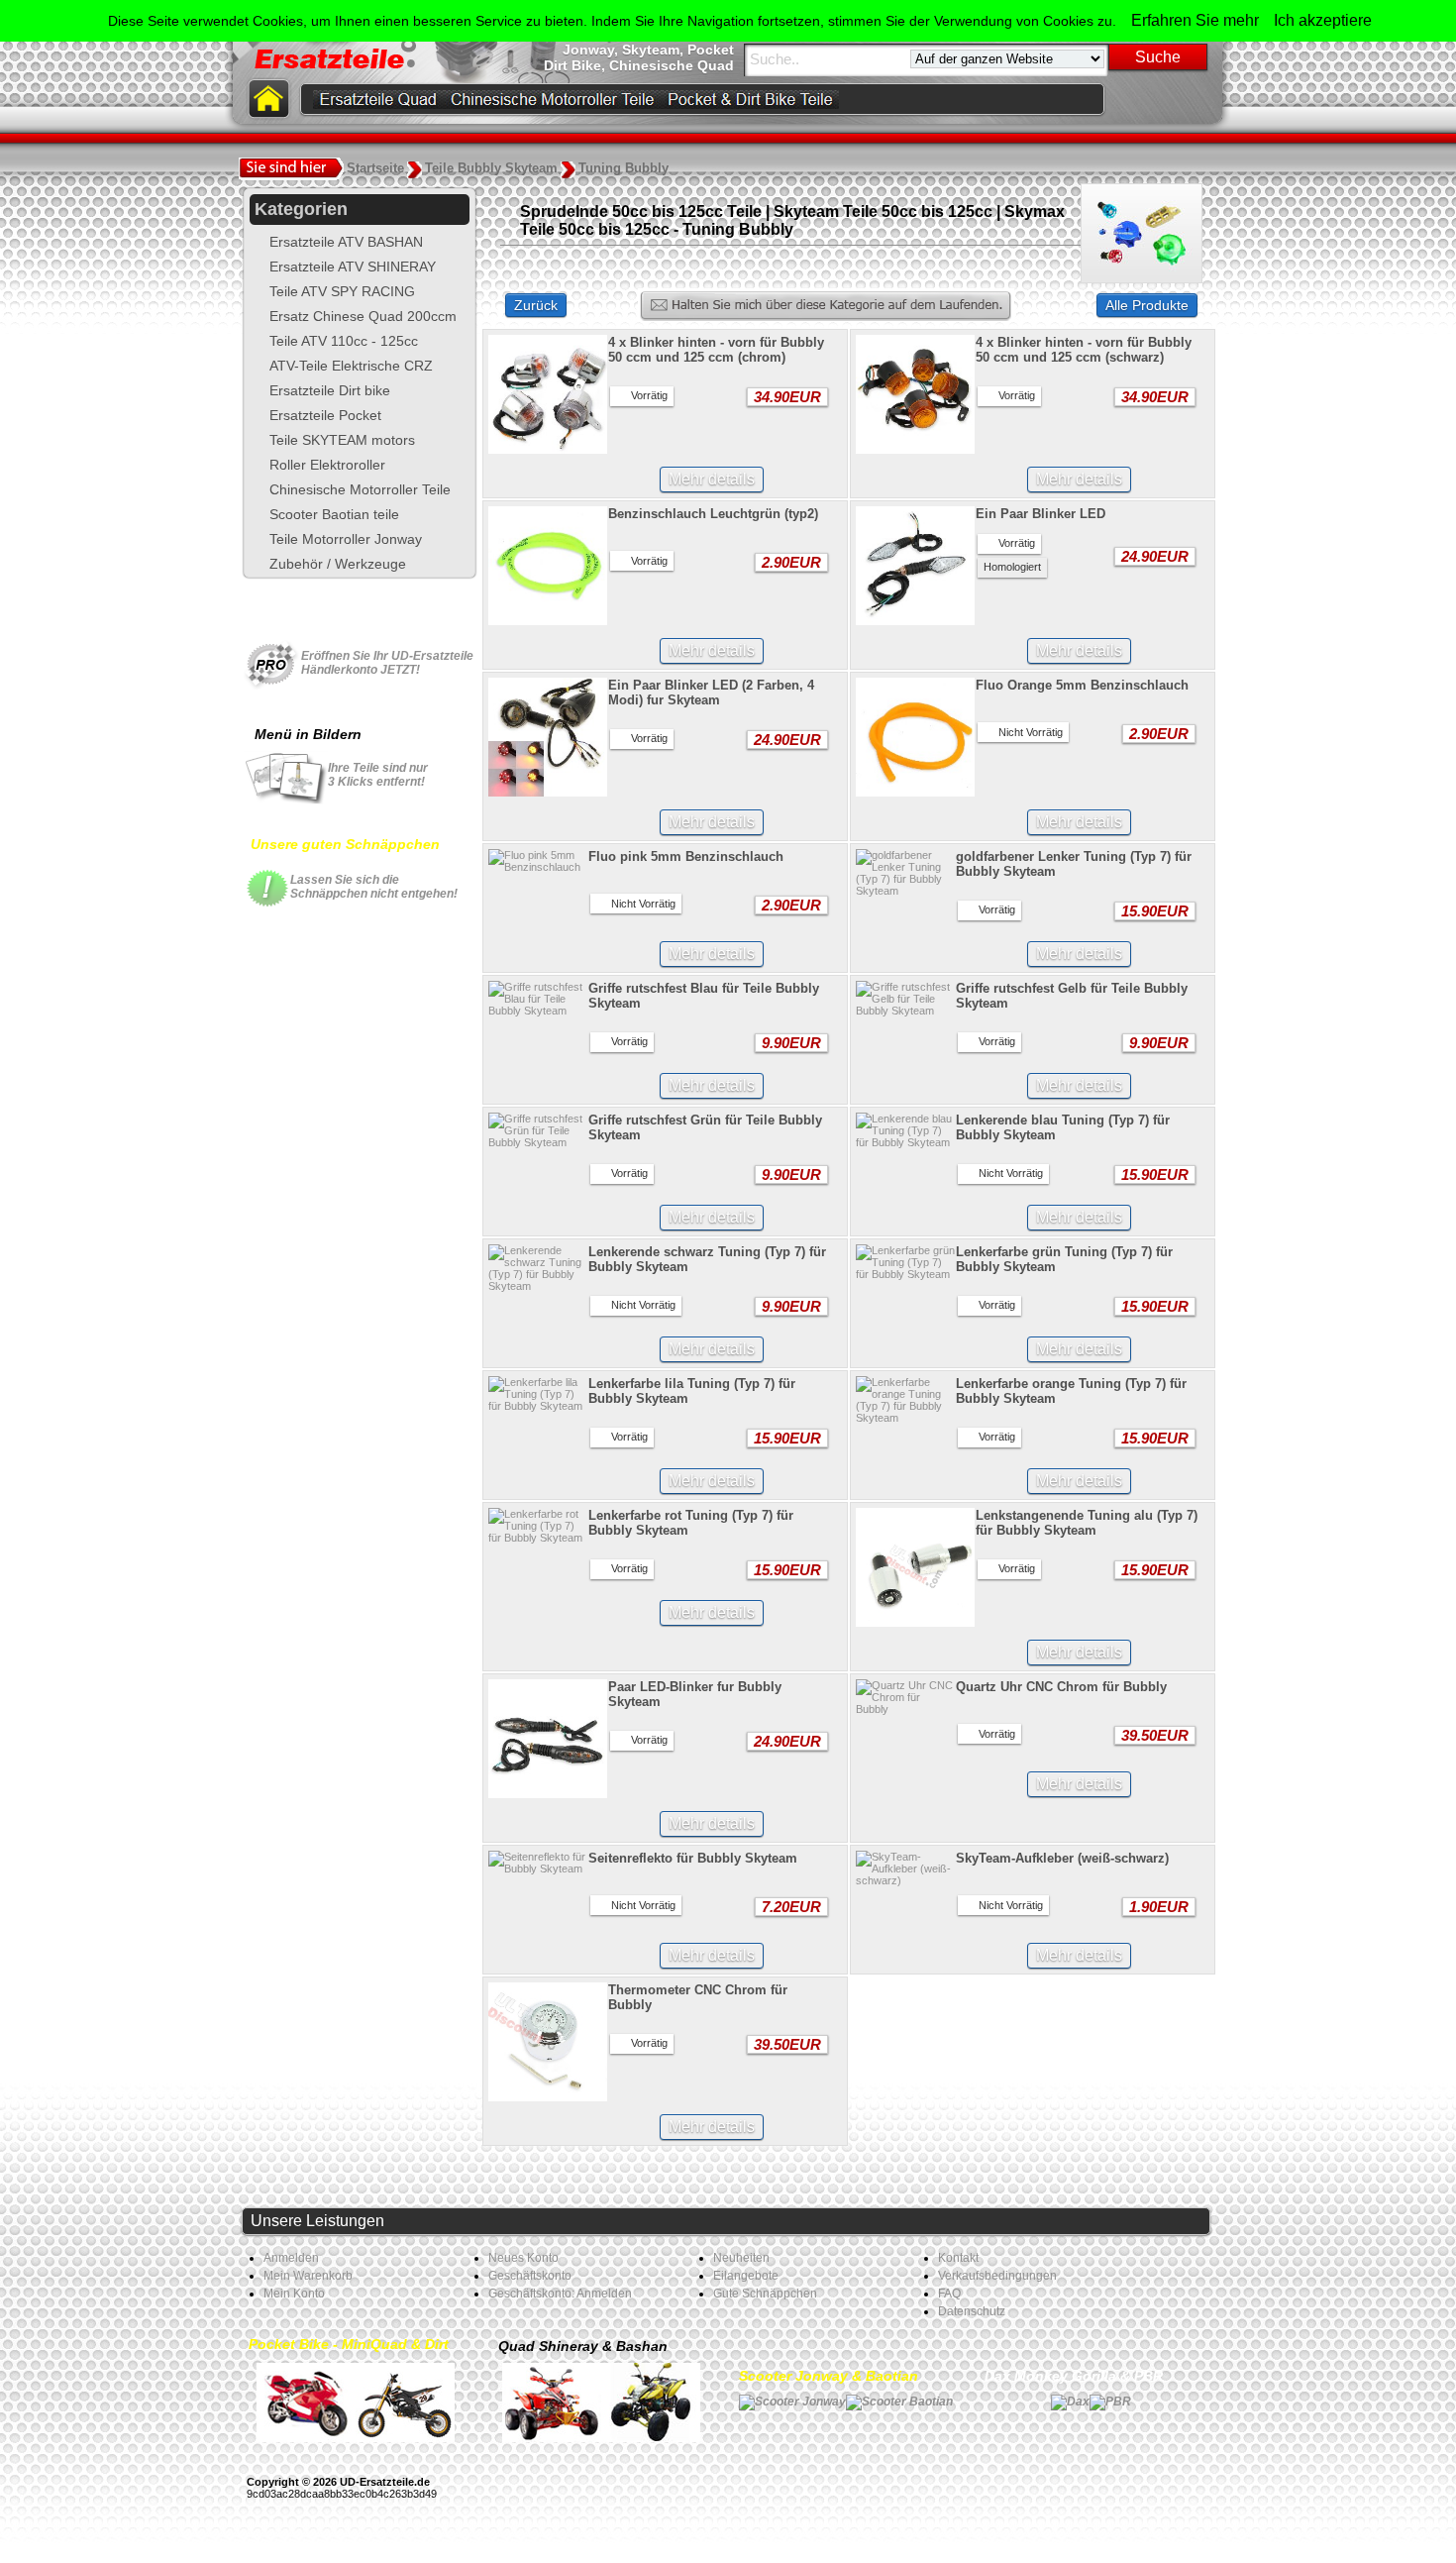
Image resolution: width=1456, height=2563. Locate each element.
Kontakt (958, 2258)
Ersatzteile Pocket (325, 415)
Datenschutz (972, 2311)
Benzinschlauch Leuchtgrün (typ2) (713, 514)
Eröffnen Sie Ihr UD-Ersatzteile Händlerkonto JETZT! (387, 663)
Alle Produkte (1147, 305)
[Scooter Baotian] (899, 2402)
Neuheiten (741, 2258)
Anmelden (291, 2258)
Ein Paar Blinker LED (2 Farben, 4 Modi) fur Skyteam (711, 693)
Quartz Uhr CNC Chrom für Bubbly (1061, 1687)
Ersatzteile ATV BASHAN (346, 242)
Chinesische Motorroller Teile (360, 489)
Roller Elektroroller (327, 465)
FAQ (949, 2294)
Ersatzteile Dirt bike (330, 390)
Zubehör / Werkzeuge (338, 564)
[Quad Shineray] (552, 2402)
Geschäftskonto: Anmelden (560, 2294)
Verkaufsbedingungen (997, 2276)
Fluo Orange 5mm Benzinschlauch (1082, 685)
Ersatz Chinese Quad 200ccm (363, 316)
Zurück (536, 305)
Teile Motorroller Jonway (346, 539)
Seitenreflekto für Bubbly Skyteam (693, 1858)
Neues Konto (523, 2258)
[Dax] (1070, 2402)
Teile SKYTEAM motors (342, 440)
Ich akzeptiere (1323, 20)
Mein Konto (294, 2294)
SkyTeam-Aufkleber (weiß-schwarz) (1062, 1858)
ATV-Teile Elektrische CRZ (351, 366)
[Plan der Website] (1199, 99)
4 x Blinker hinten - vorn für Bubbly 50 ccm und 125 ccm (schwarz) (1084, 350)
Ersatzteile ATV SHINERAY (353, 267)
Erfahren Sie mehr (1195, 20)
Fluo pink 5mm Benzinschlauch (686, 856)
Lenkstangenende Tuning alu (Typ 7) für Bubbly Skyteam (1087, 1523)
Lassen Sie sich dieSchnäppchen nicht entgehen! (374, 887)
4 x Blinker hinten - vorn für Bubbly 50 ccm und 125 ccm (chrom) (716, 350)
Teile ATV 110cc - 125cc (344, 341)
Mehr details (712, 479)
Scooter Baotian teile (334, 514)
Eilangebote (746, 2276)
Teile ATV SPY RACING (342, 291)
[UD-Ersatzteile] (1163, 99)
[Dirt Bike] (405, 2402)
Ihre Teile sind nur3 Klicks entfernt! (378, 775)
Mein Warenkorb (308, 2276)
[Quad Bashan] (651, 2402)
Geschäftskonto (530, 2276)
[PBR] (1110, 2402)
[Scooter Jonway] (792, 2402)
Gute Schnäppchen (765, 2294)
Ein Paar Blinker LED (1040, 514)
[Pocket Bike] (306, 2402)
